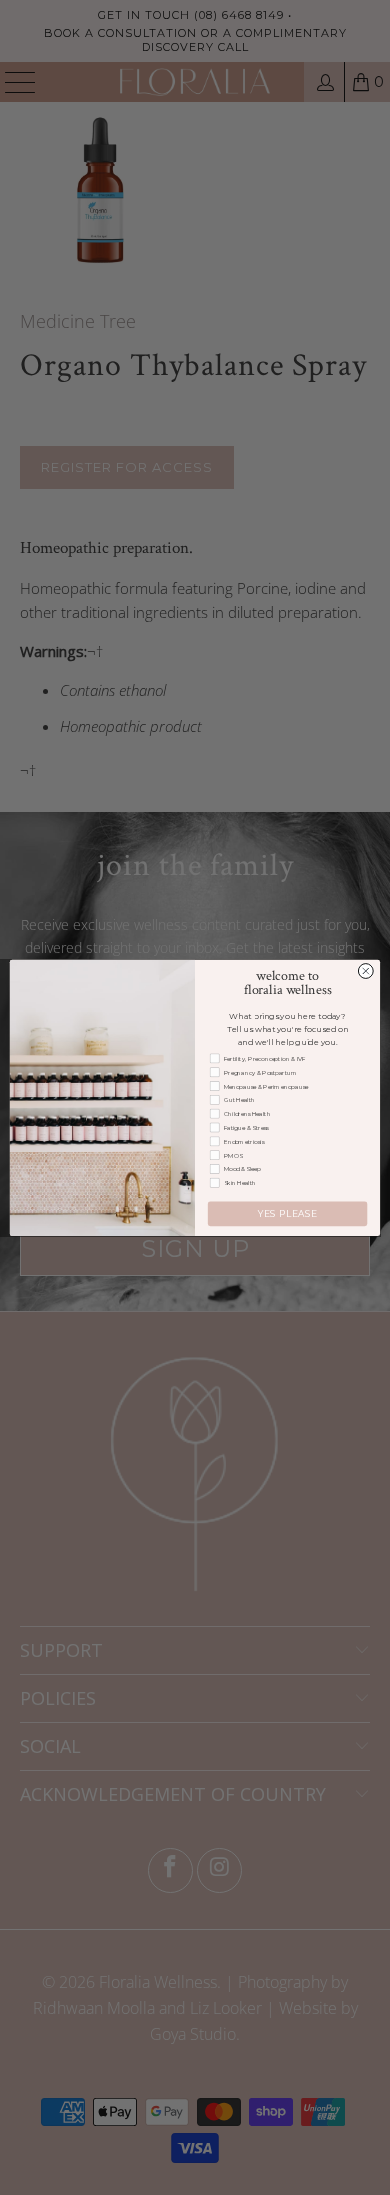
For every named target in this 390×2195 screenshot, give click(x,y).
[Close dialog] (365, 970)
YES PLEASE (287, 1213)
